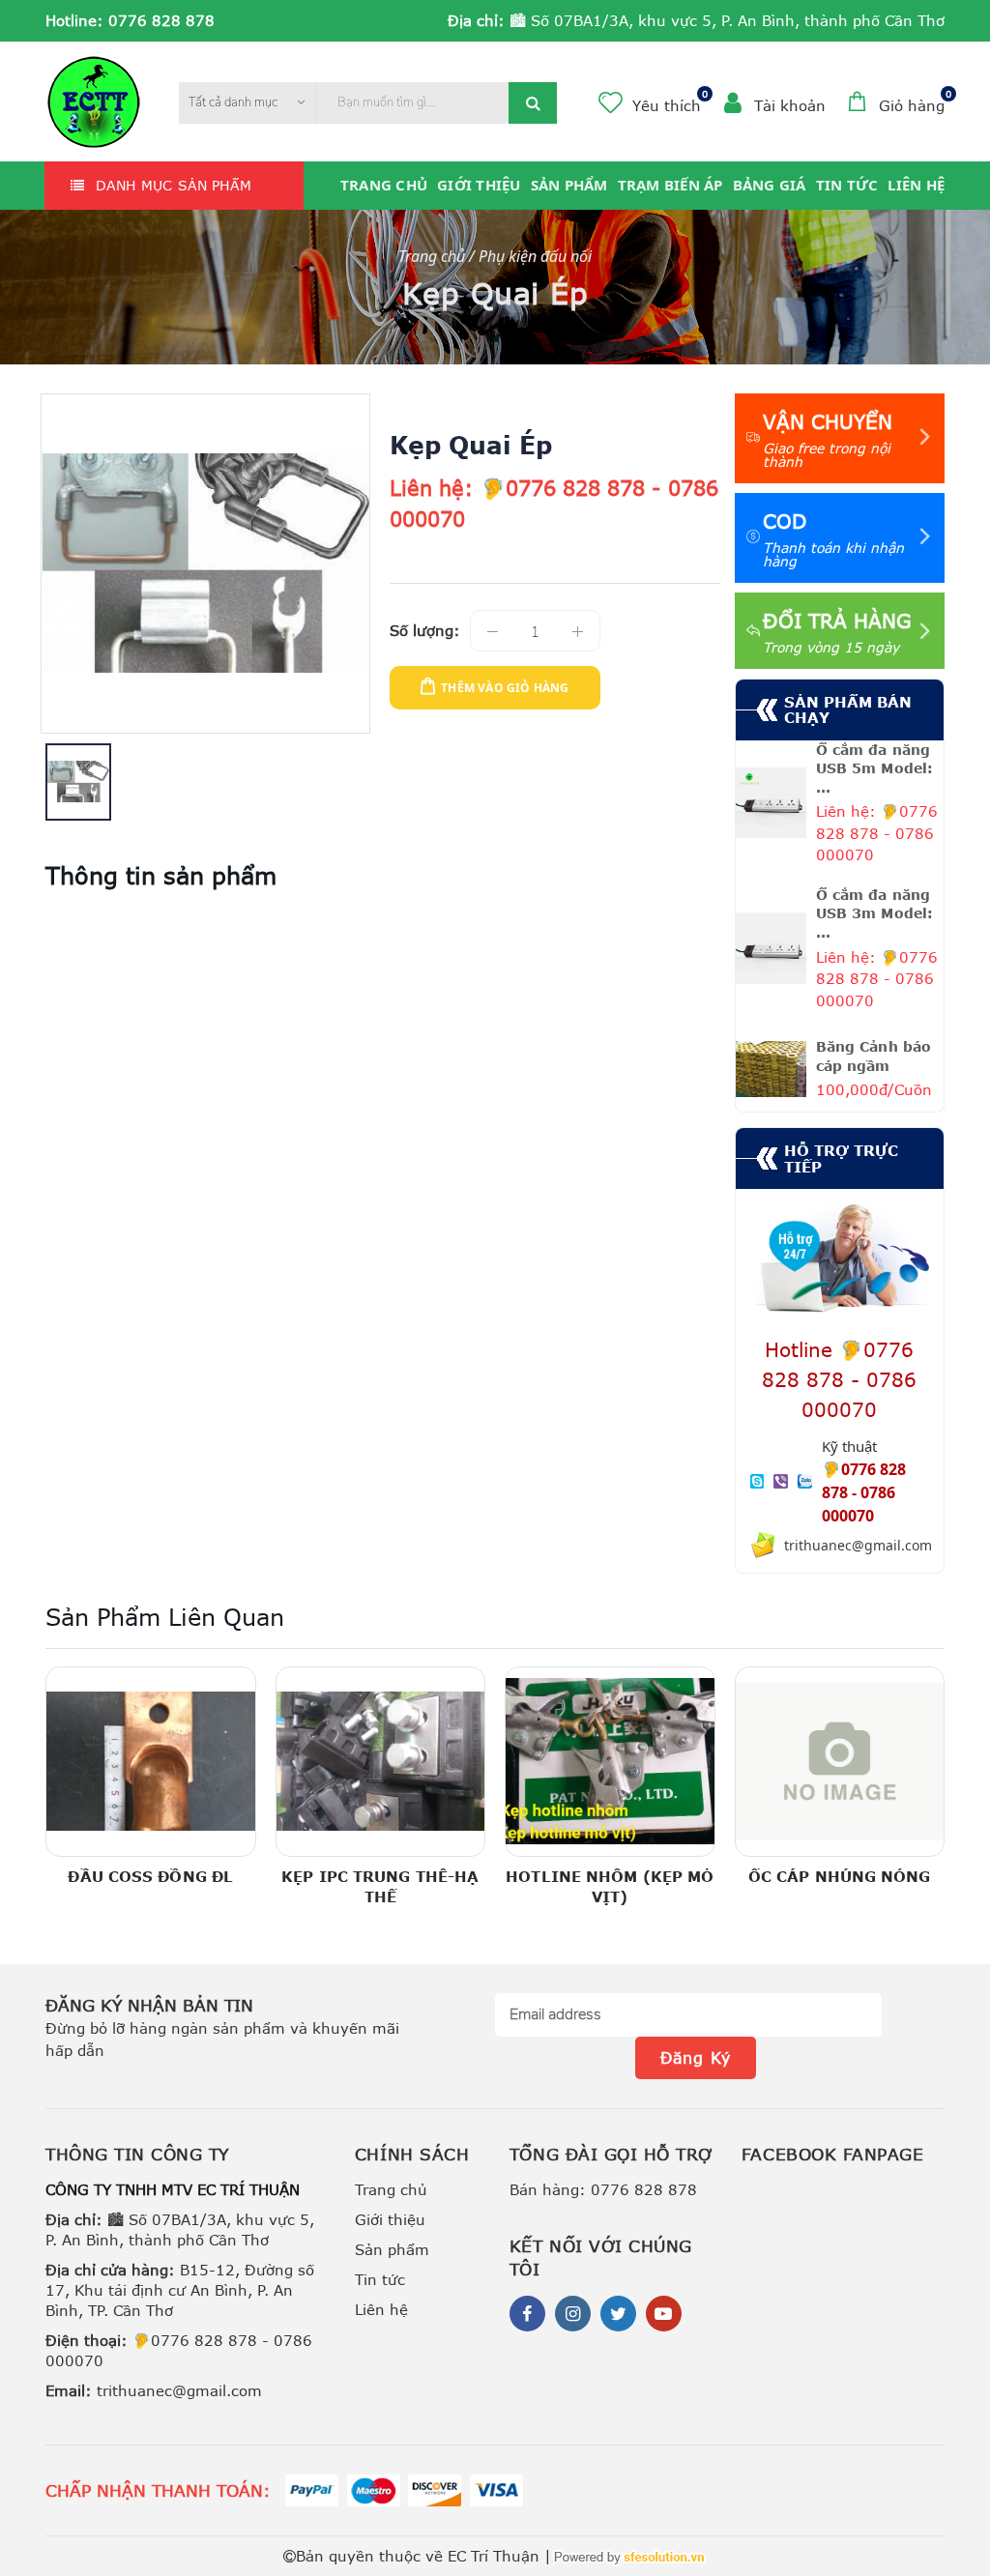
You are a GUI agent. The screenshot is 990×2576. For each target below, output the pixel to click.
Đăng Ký (696, 2058)
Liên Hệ (916, 185)
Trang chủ (391, 2189)
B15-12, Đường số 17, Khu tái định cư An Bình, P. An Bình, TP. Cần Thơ (180, 2290)
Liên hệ (381, 2309)
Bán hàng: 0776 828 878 (603, 2189)
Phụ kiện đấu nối (535, 256)
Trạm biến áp (670, 185)
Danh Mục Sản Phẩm (174, 185)
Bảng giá (770, 185)
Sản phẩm (392, 2249)
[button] (647, 101)
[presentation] (79, 563)
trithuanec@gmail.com (154, 2390)
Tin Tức (847, 185)
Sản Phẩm (569, 185)
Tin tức (380, 2279)
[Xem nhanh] (229, 1880)
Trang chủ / (438, 256)
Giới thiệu (479, 185)
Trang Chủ (384, 185)
